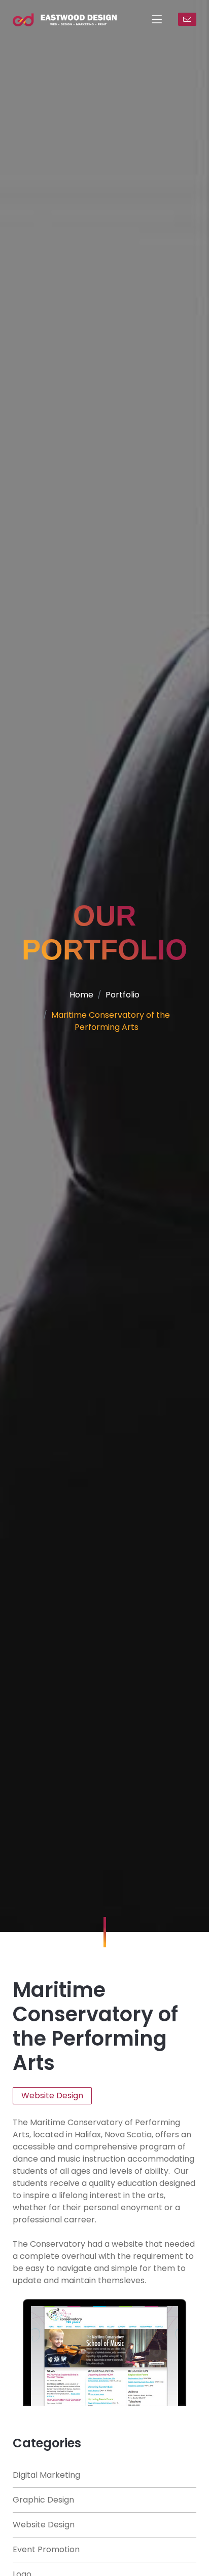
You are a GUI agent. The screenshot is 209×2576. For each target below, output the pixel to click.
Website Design (44, 2525)
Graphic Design (43, 2500)
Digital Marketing (46, 2475)
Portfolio (123, 995)
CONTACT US (187, 19)
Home (81, 995)
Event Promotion (46, 2549)
